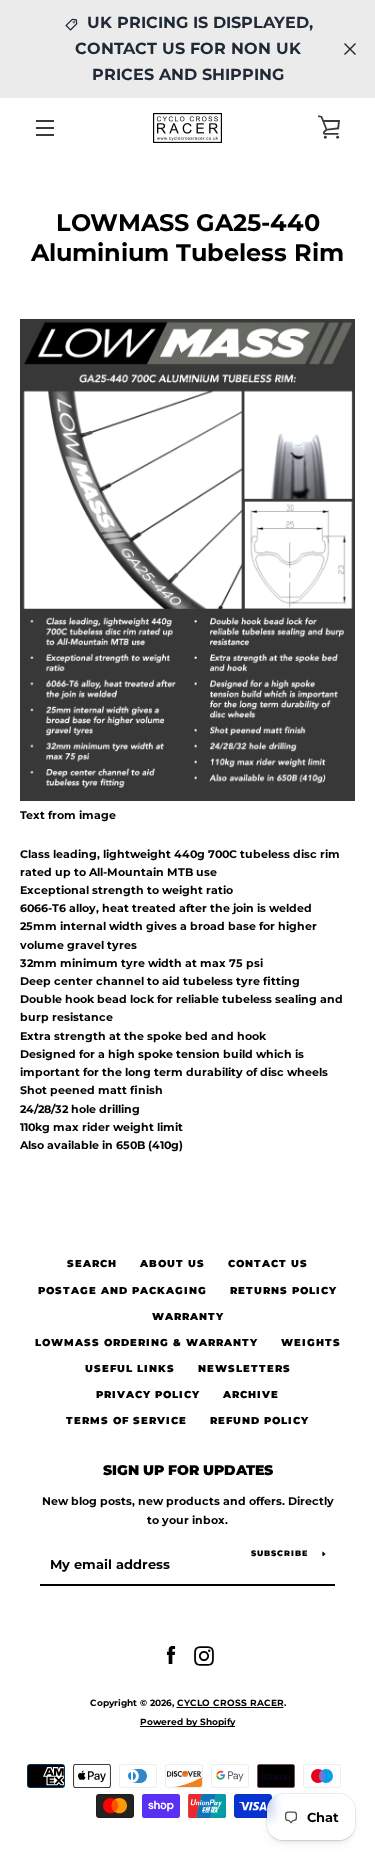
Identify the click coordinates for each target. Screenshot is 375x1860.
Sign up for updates (188, 1470)
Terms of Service (126, 1420)
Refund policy (259, 1420)
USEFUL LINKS (130, 1368)
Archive (251, 1394)
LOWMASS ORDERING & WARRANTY (146, 1342)
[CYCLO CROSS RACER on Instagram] (204, 1655)
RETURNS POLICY (283, 1290)
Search (92, 1263)
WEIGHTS (311, 1342)
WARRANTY (188, 1316)
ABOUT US (172, 1263)
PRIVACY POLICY (148, 1394)
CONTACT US (268, 1263)
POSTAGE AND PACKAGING (122, 1290)
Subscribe (279, 1553)
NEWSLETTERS (244, 1368)
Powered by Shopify (187, 1721)
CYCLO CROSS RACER (230, 1702)
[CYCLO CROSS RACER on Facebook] (171, 1655)
